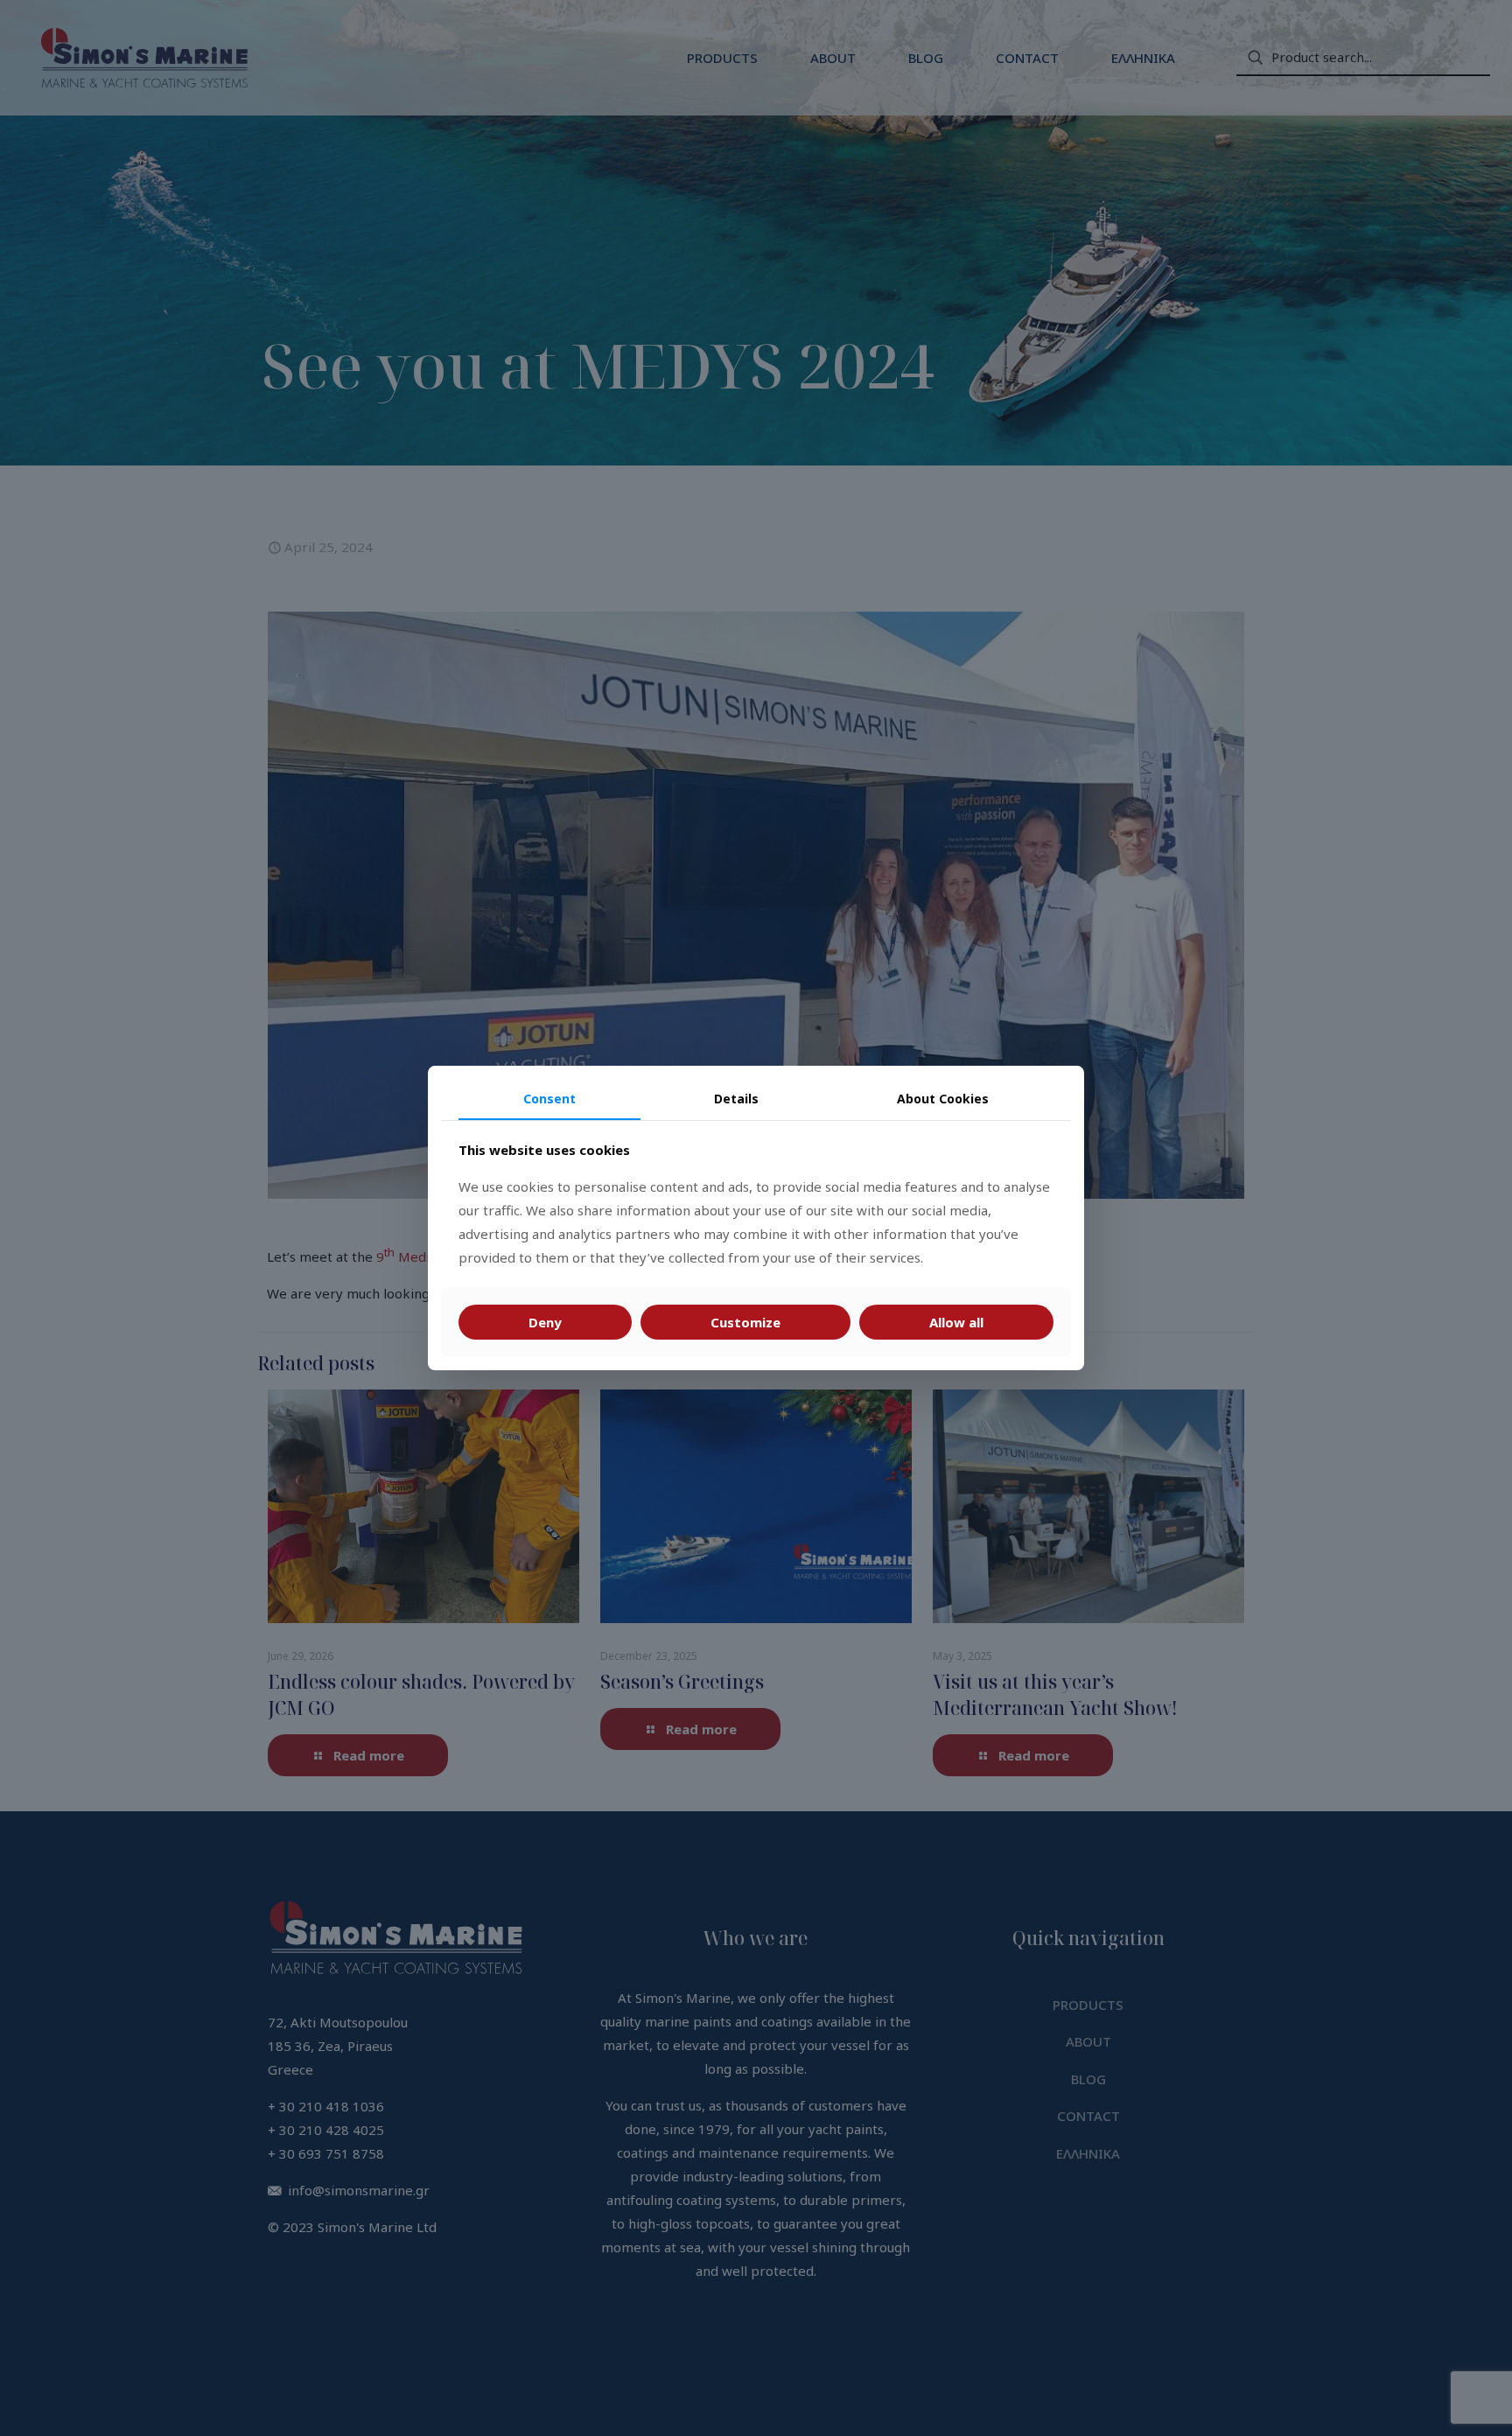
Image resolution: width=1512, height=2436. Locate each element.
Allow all (956, 1322)
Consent (549, 1099)
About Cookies (943, 1099)
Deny (545, 1322)
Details (736, 1099)
